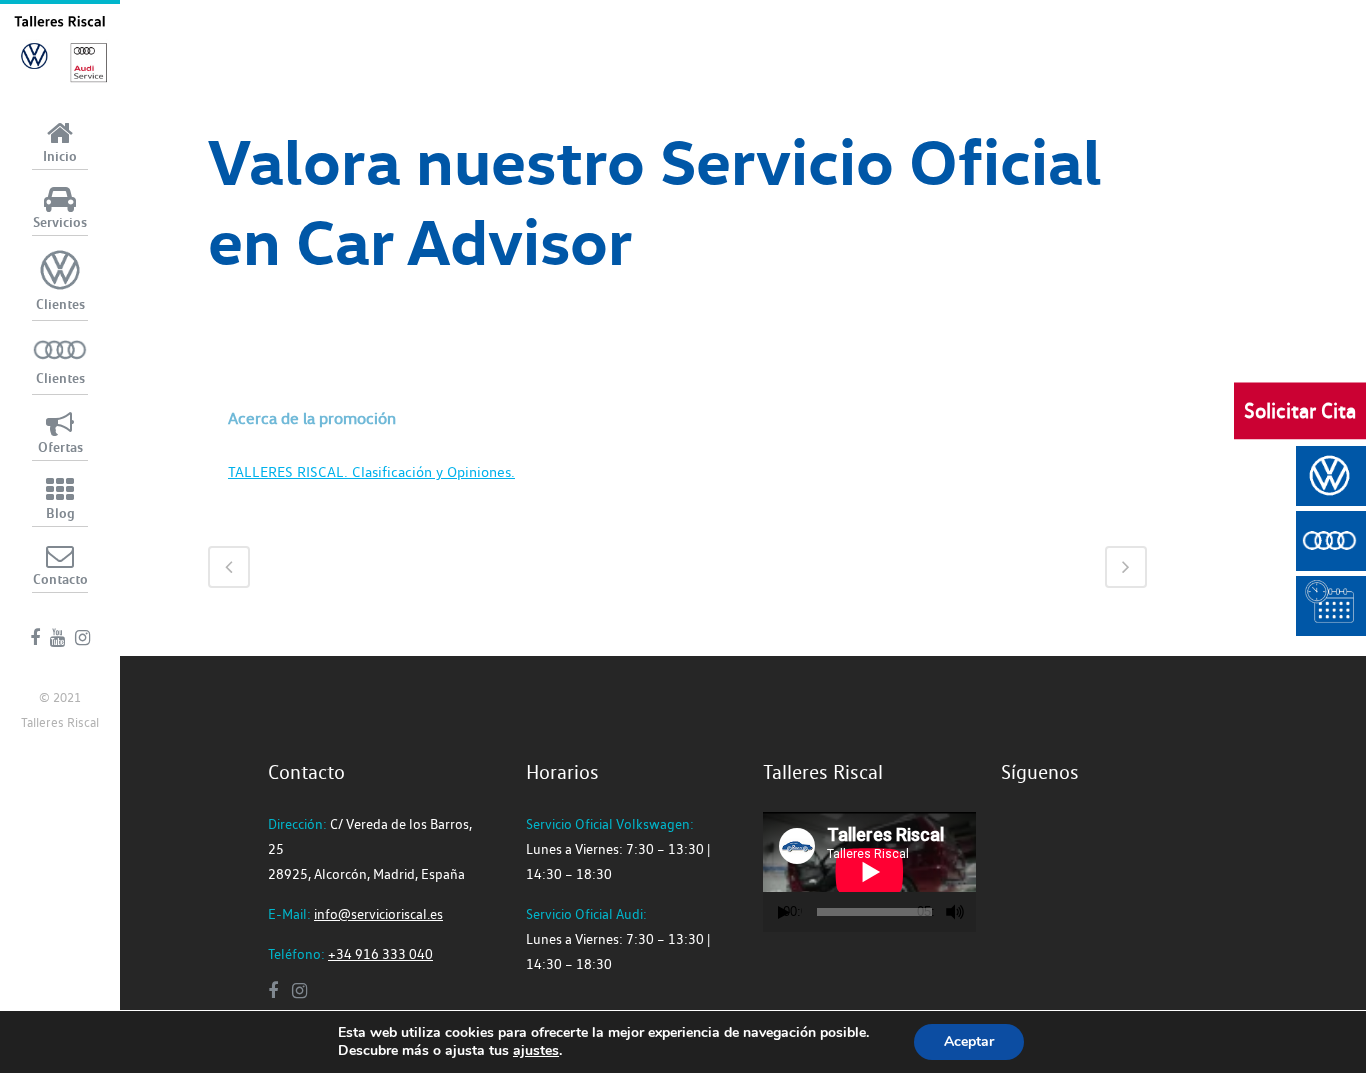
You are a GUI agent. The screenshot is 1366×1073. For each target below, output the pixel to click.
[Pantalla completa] (976, 912)
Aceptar (969, 1041)
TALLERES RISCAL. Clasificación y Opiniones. (371, 472)
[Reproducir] (784, 912)
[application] (869, 872)
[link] (536, 1050)
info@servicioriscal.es (378, 914)
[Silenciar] (955, 912)
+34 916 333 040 (380, 954)
